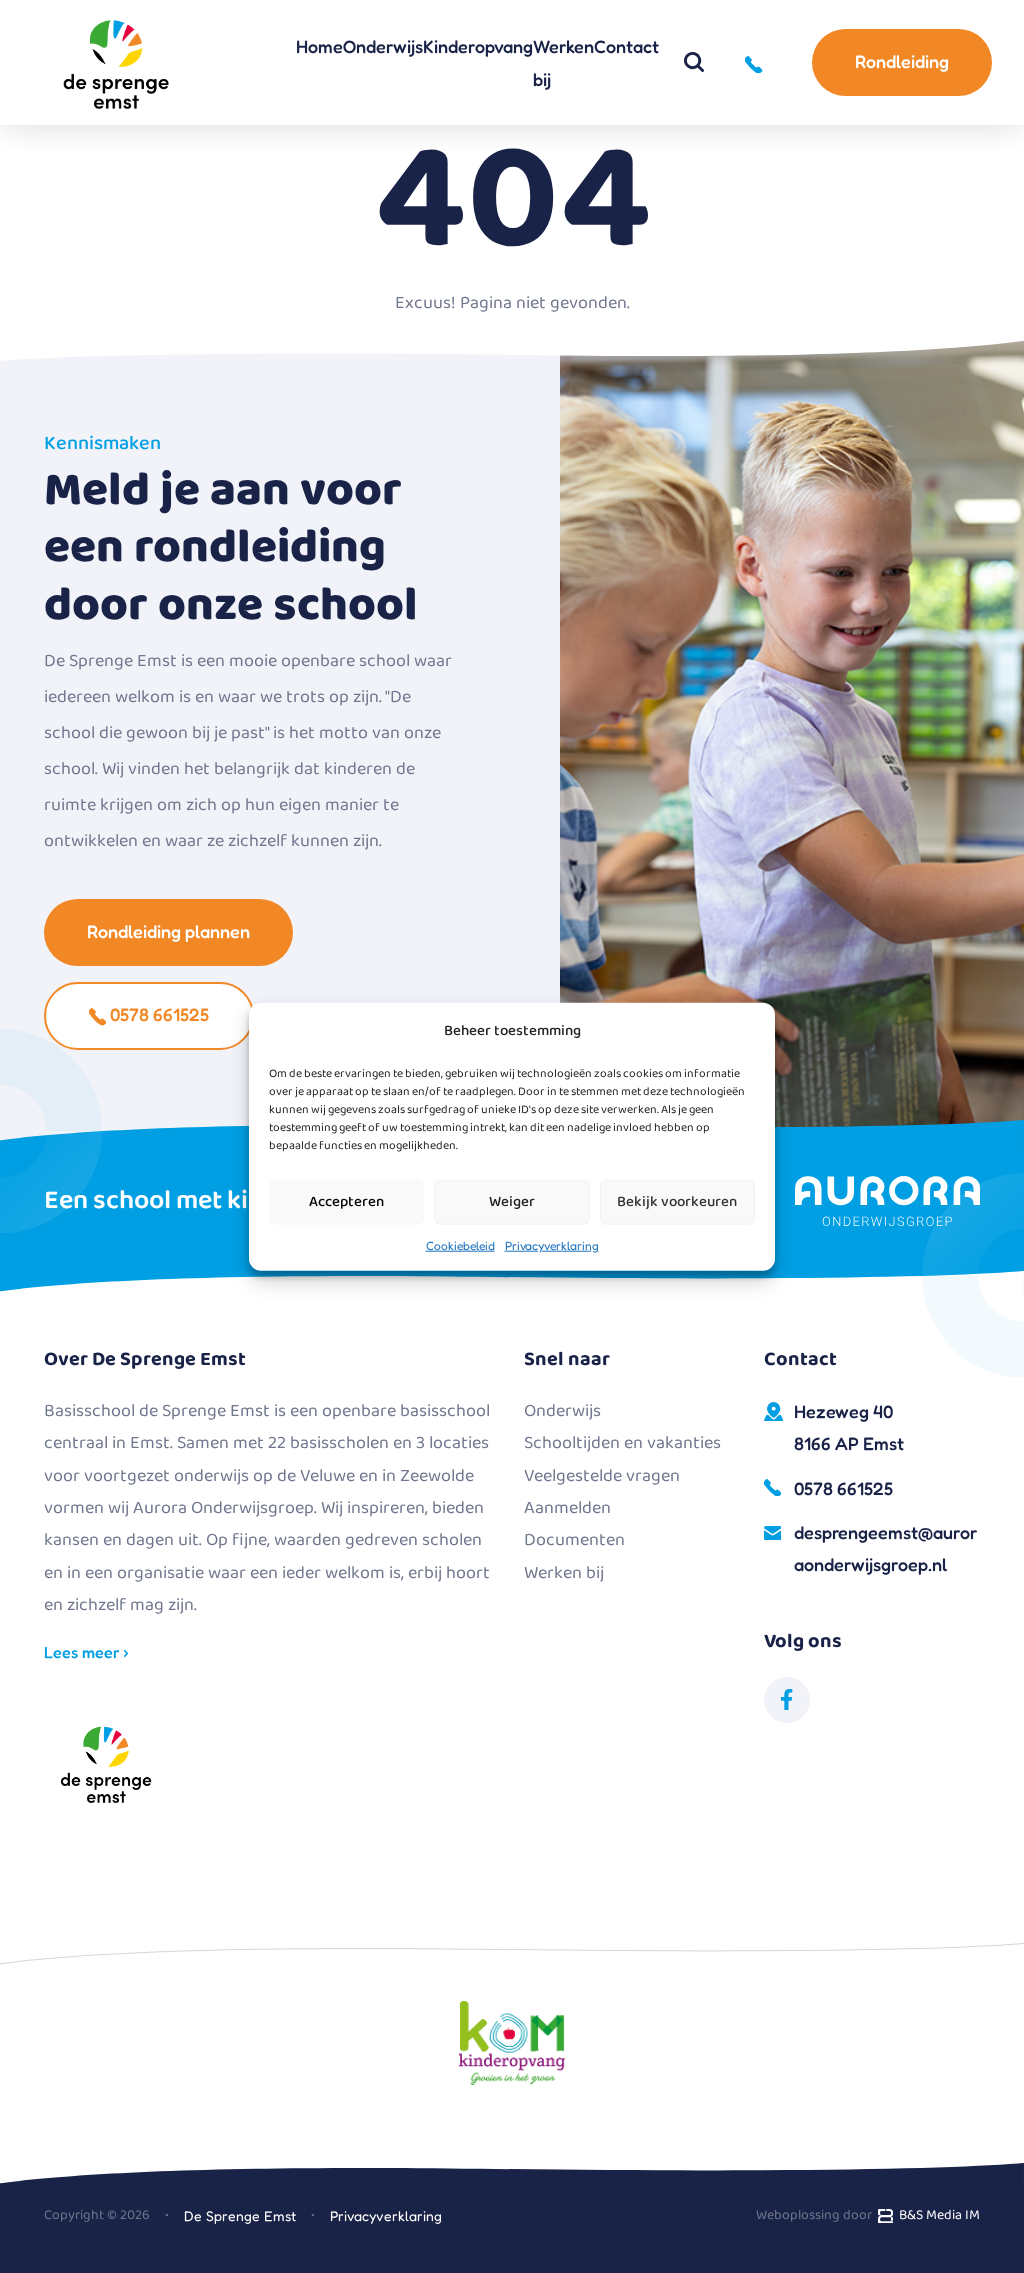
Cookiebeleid (460, 1244)
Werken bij (563, 62)
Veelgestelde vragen (602, 1476)
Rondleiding (902, 61)
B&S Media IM (936, 2215)
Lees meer (84, 1652)
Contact (626, 46)
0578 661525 (157, 1014)
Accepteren (346, 1202)
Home (319, 46)
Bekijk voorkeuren (677, 1202)
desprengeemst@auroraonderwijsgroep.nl (885, 1548)
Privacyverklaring (552, 1244)
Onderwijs (383, 46)
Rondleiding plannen (168, 931)
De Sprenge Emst (240, 2215)
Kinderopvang (478, 46)
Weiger (512, 1202)
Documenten (574, 1540)
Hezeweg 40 (849, 1427)
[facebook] (787, 1700)
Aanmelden (567, 1508)
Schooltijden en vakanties (622, 1443)
